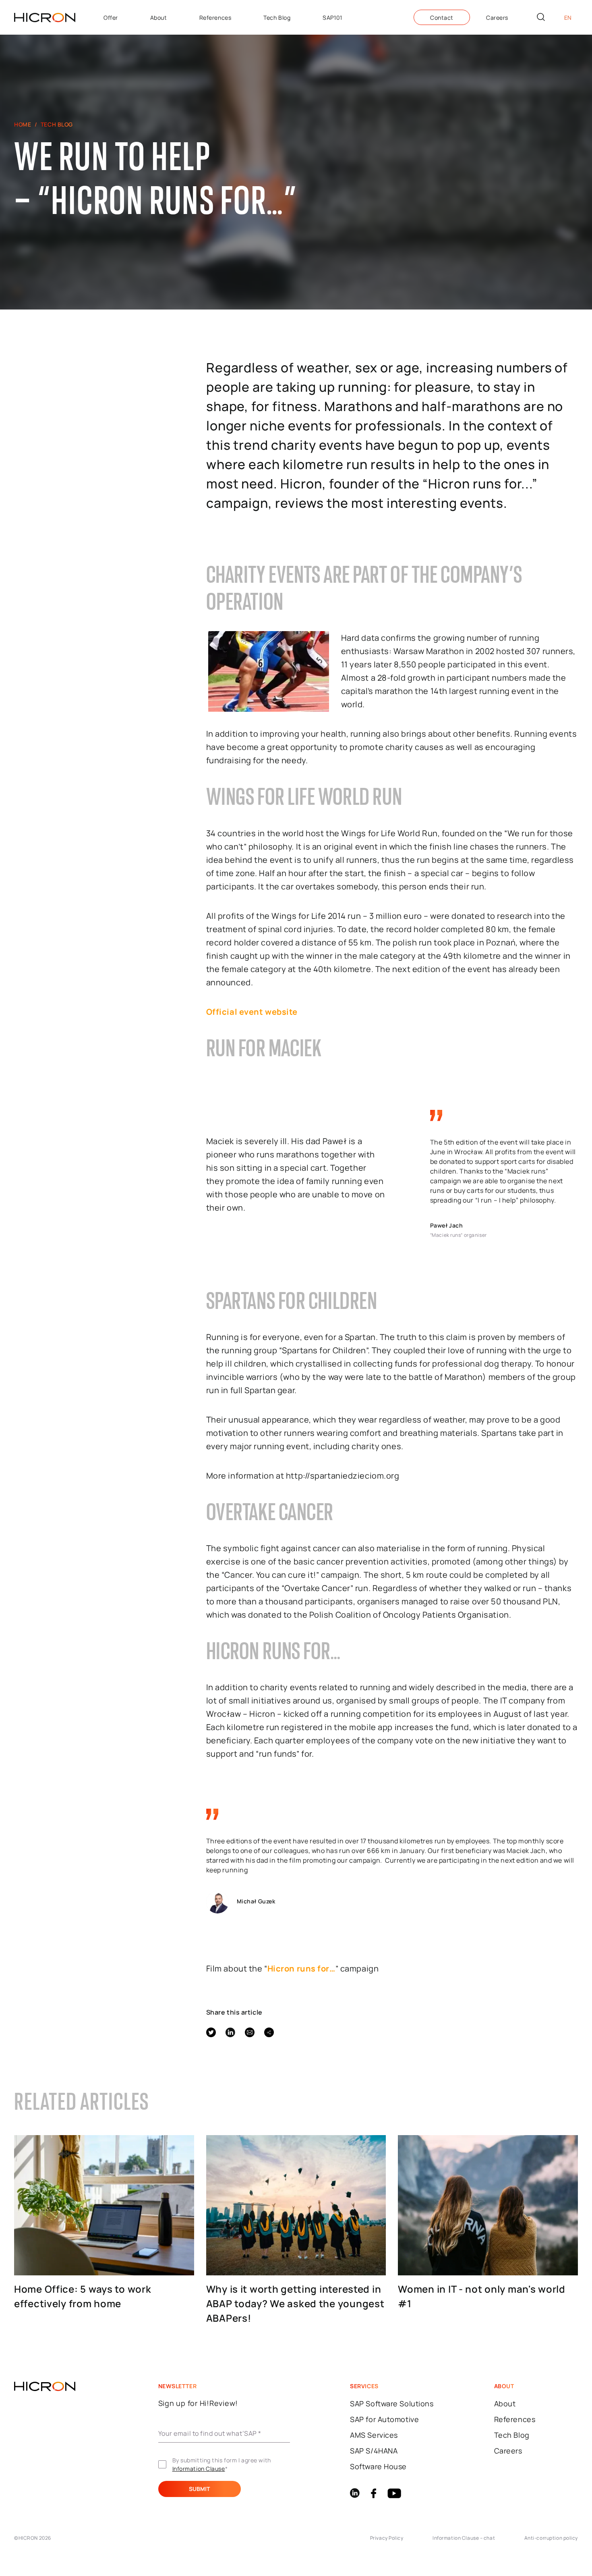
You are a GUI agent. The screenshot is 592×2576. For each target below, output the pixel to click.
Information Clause (199, 2469)
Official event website (252, 1012)
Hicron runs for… (301, 1968)
